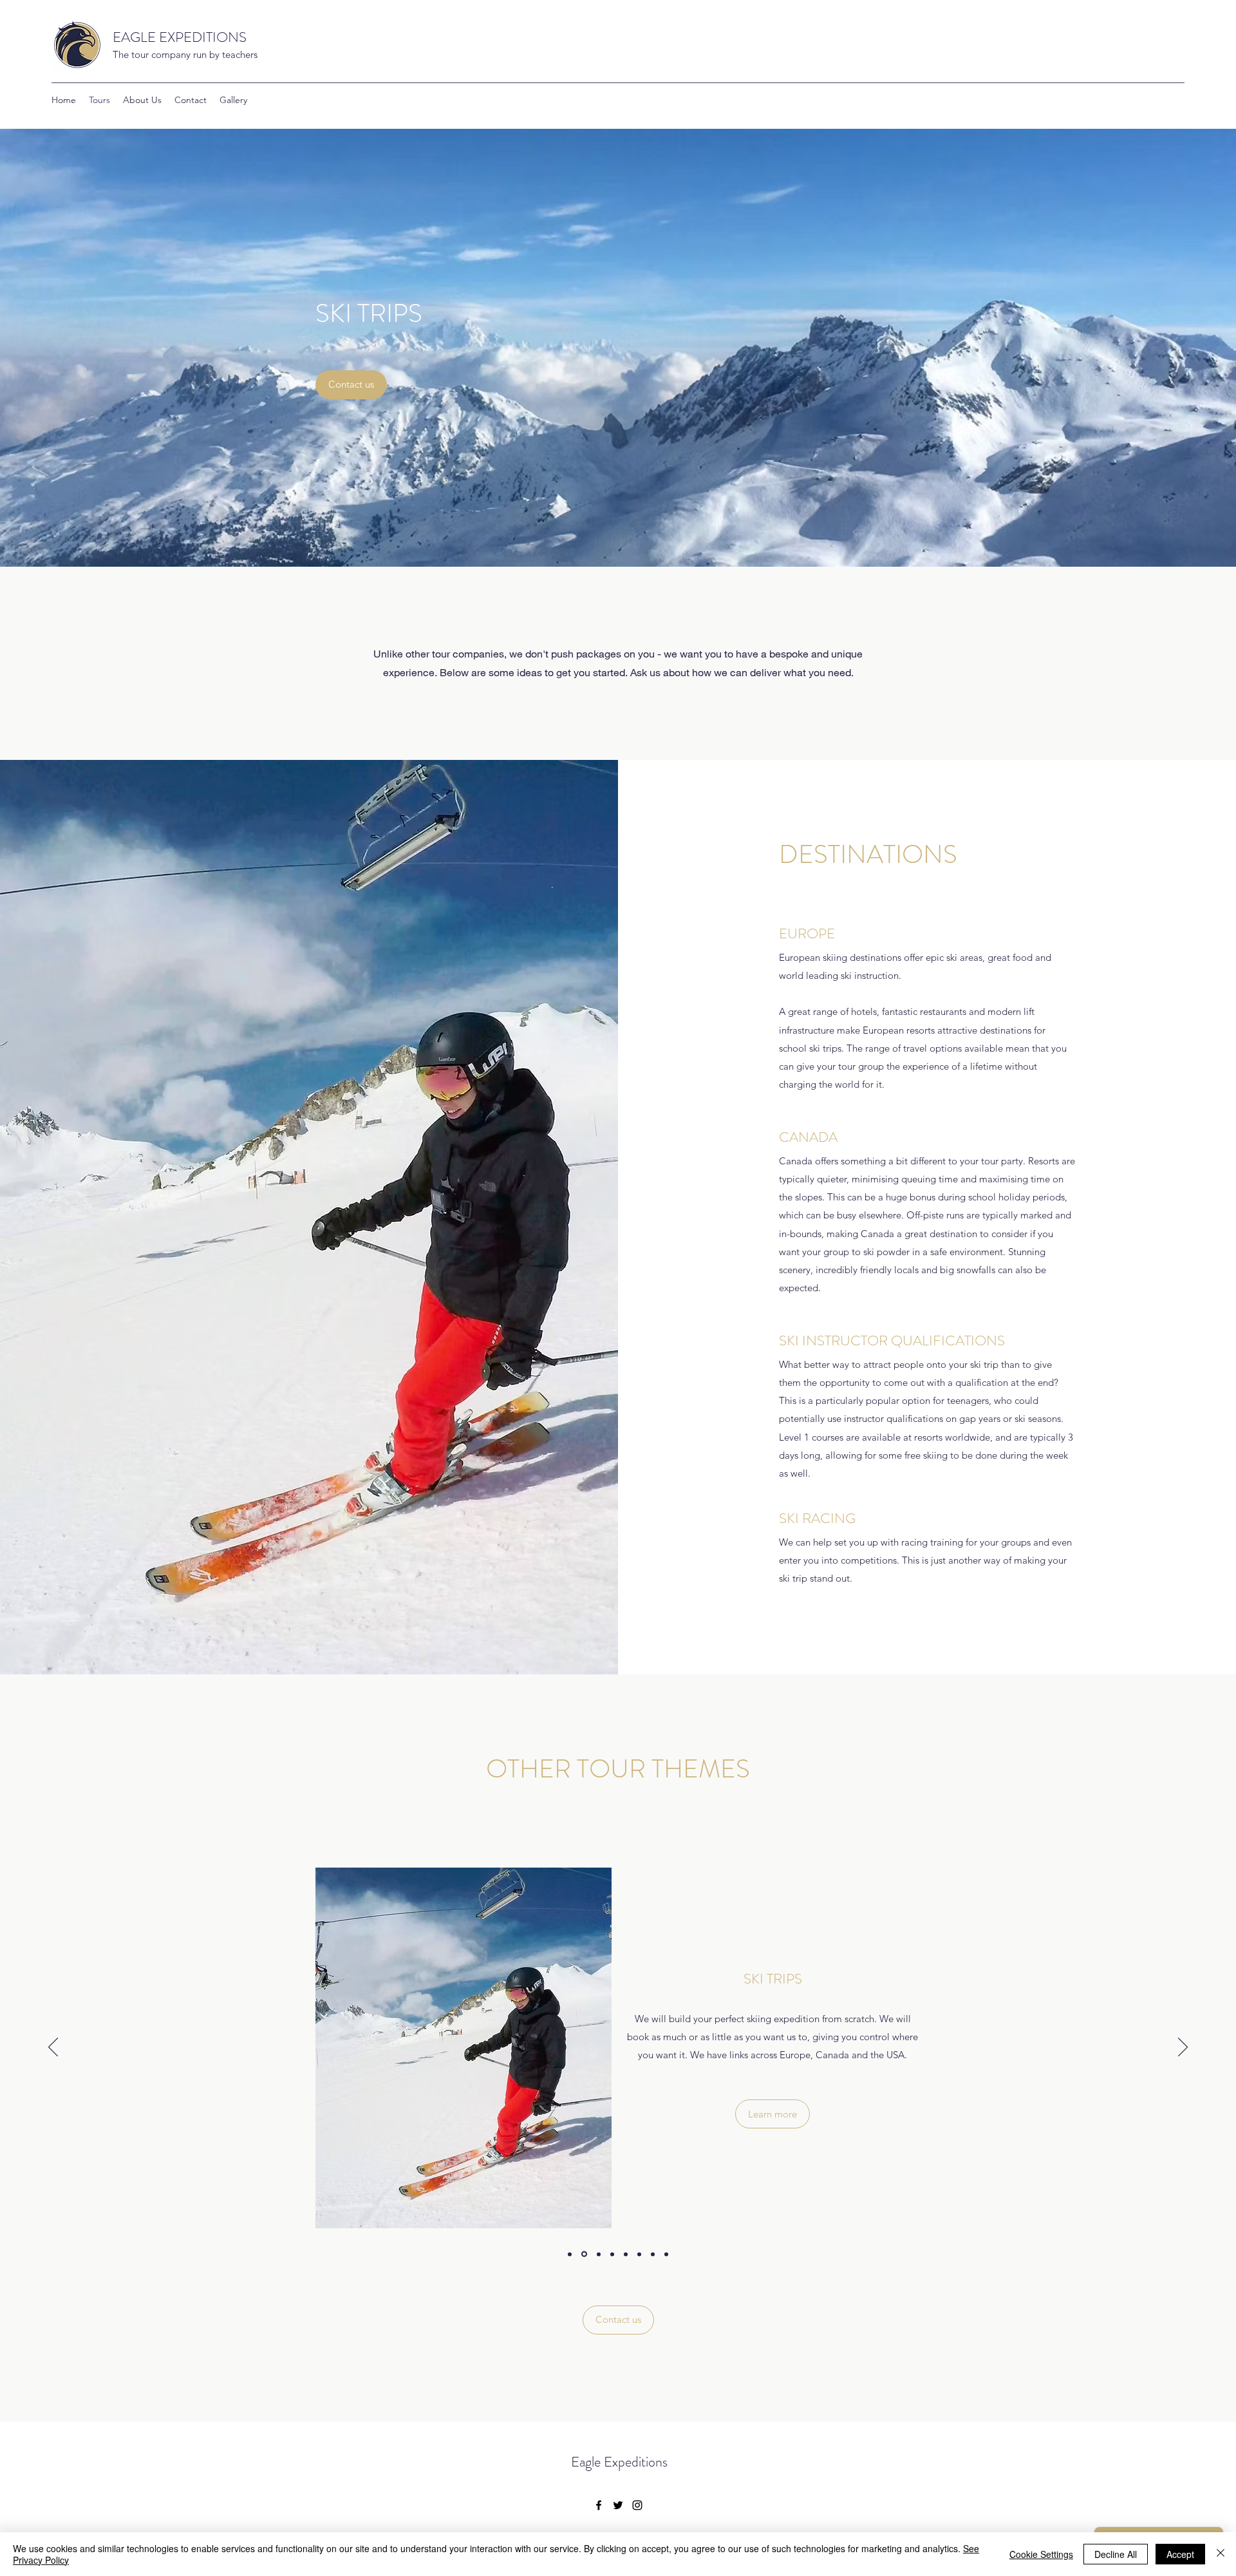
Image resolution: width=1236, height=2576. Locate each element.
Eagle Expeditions (619, 2462)
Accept (1180, 2554)
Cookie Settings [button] (1041, 2554)
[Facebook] (599, 2505)
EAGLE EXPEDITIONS (180, 37)
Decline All (1116, 2554)
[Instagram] (637, 2505)
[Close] (1221, 2554)
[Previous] (53, 2048)
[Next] (1183, 2048)
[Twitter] (618, 2505)
